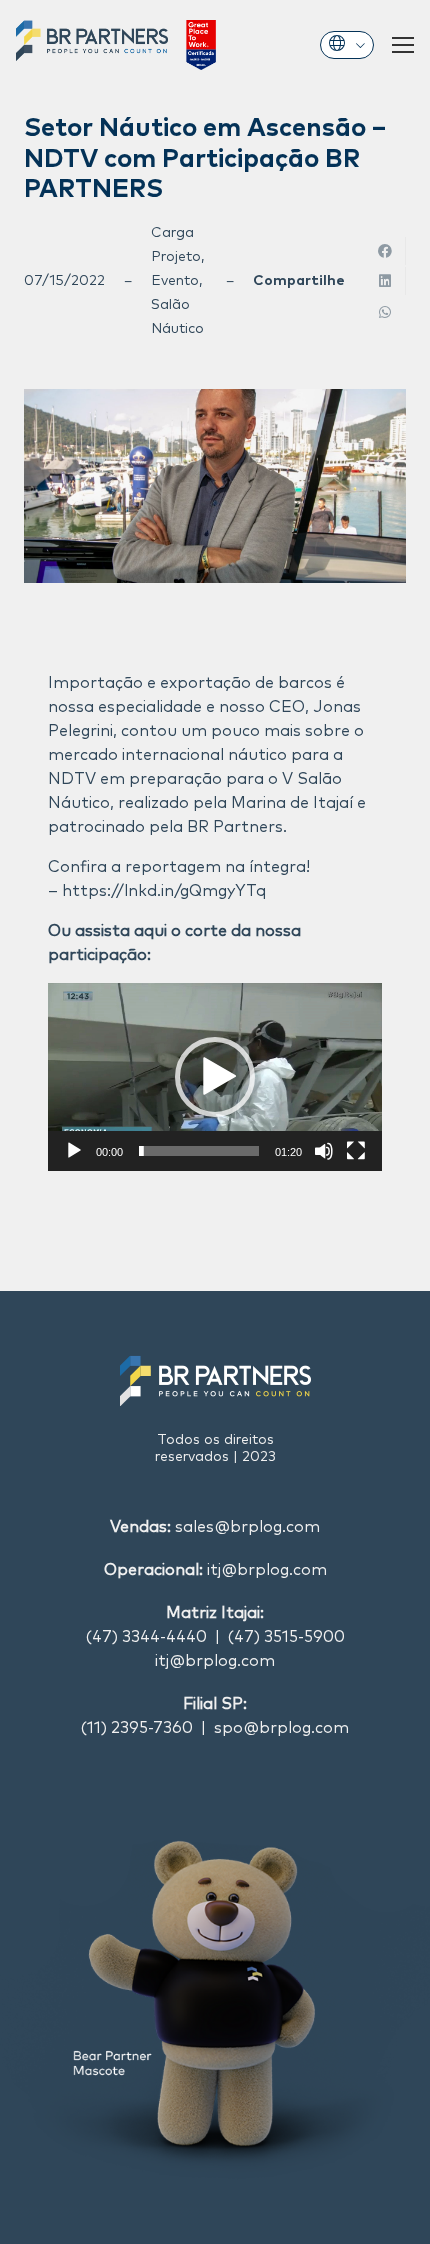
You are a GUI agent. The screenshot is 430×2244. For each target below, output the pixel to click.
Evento (175, 281)
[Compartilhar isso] (385, 251)
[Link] (116, 45)
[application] (215, 1077)
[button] (215, 1077)
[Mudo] (324, 1151)
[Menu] (403, 45)
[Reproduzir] (74, 1151)
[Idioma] (347, 44)
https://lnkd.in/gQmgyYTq (164, 891)
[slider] (199, 1151)
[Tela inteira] (356, 1151)
